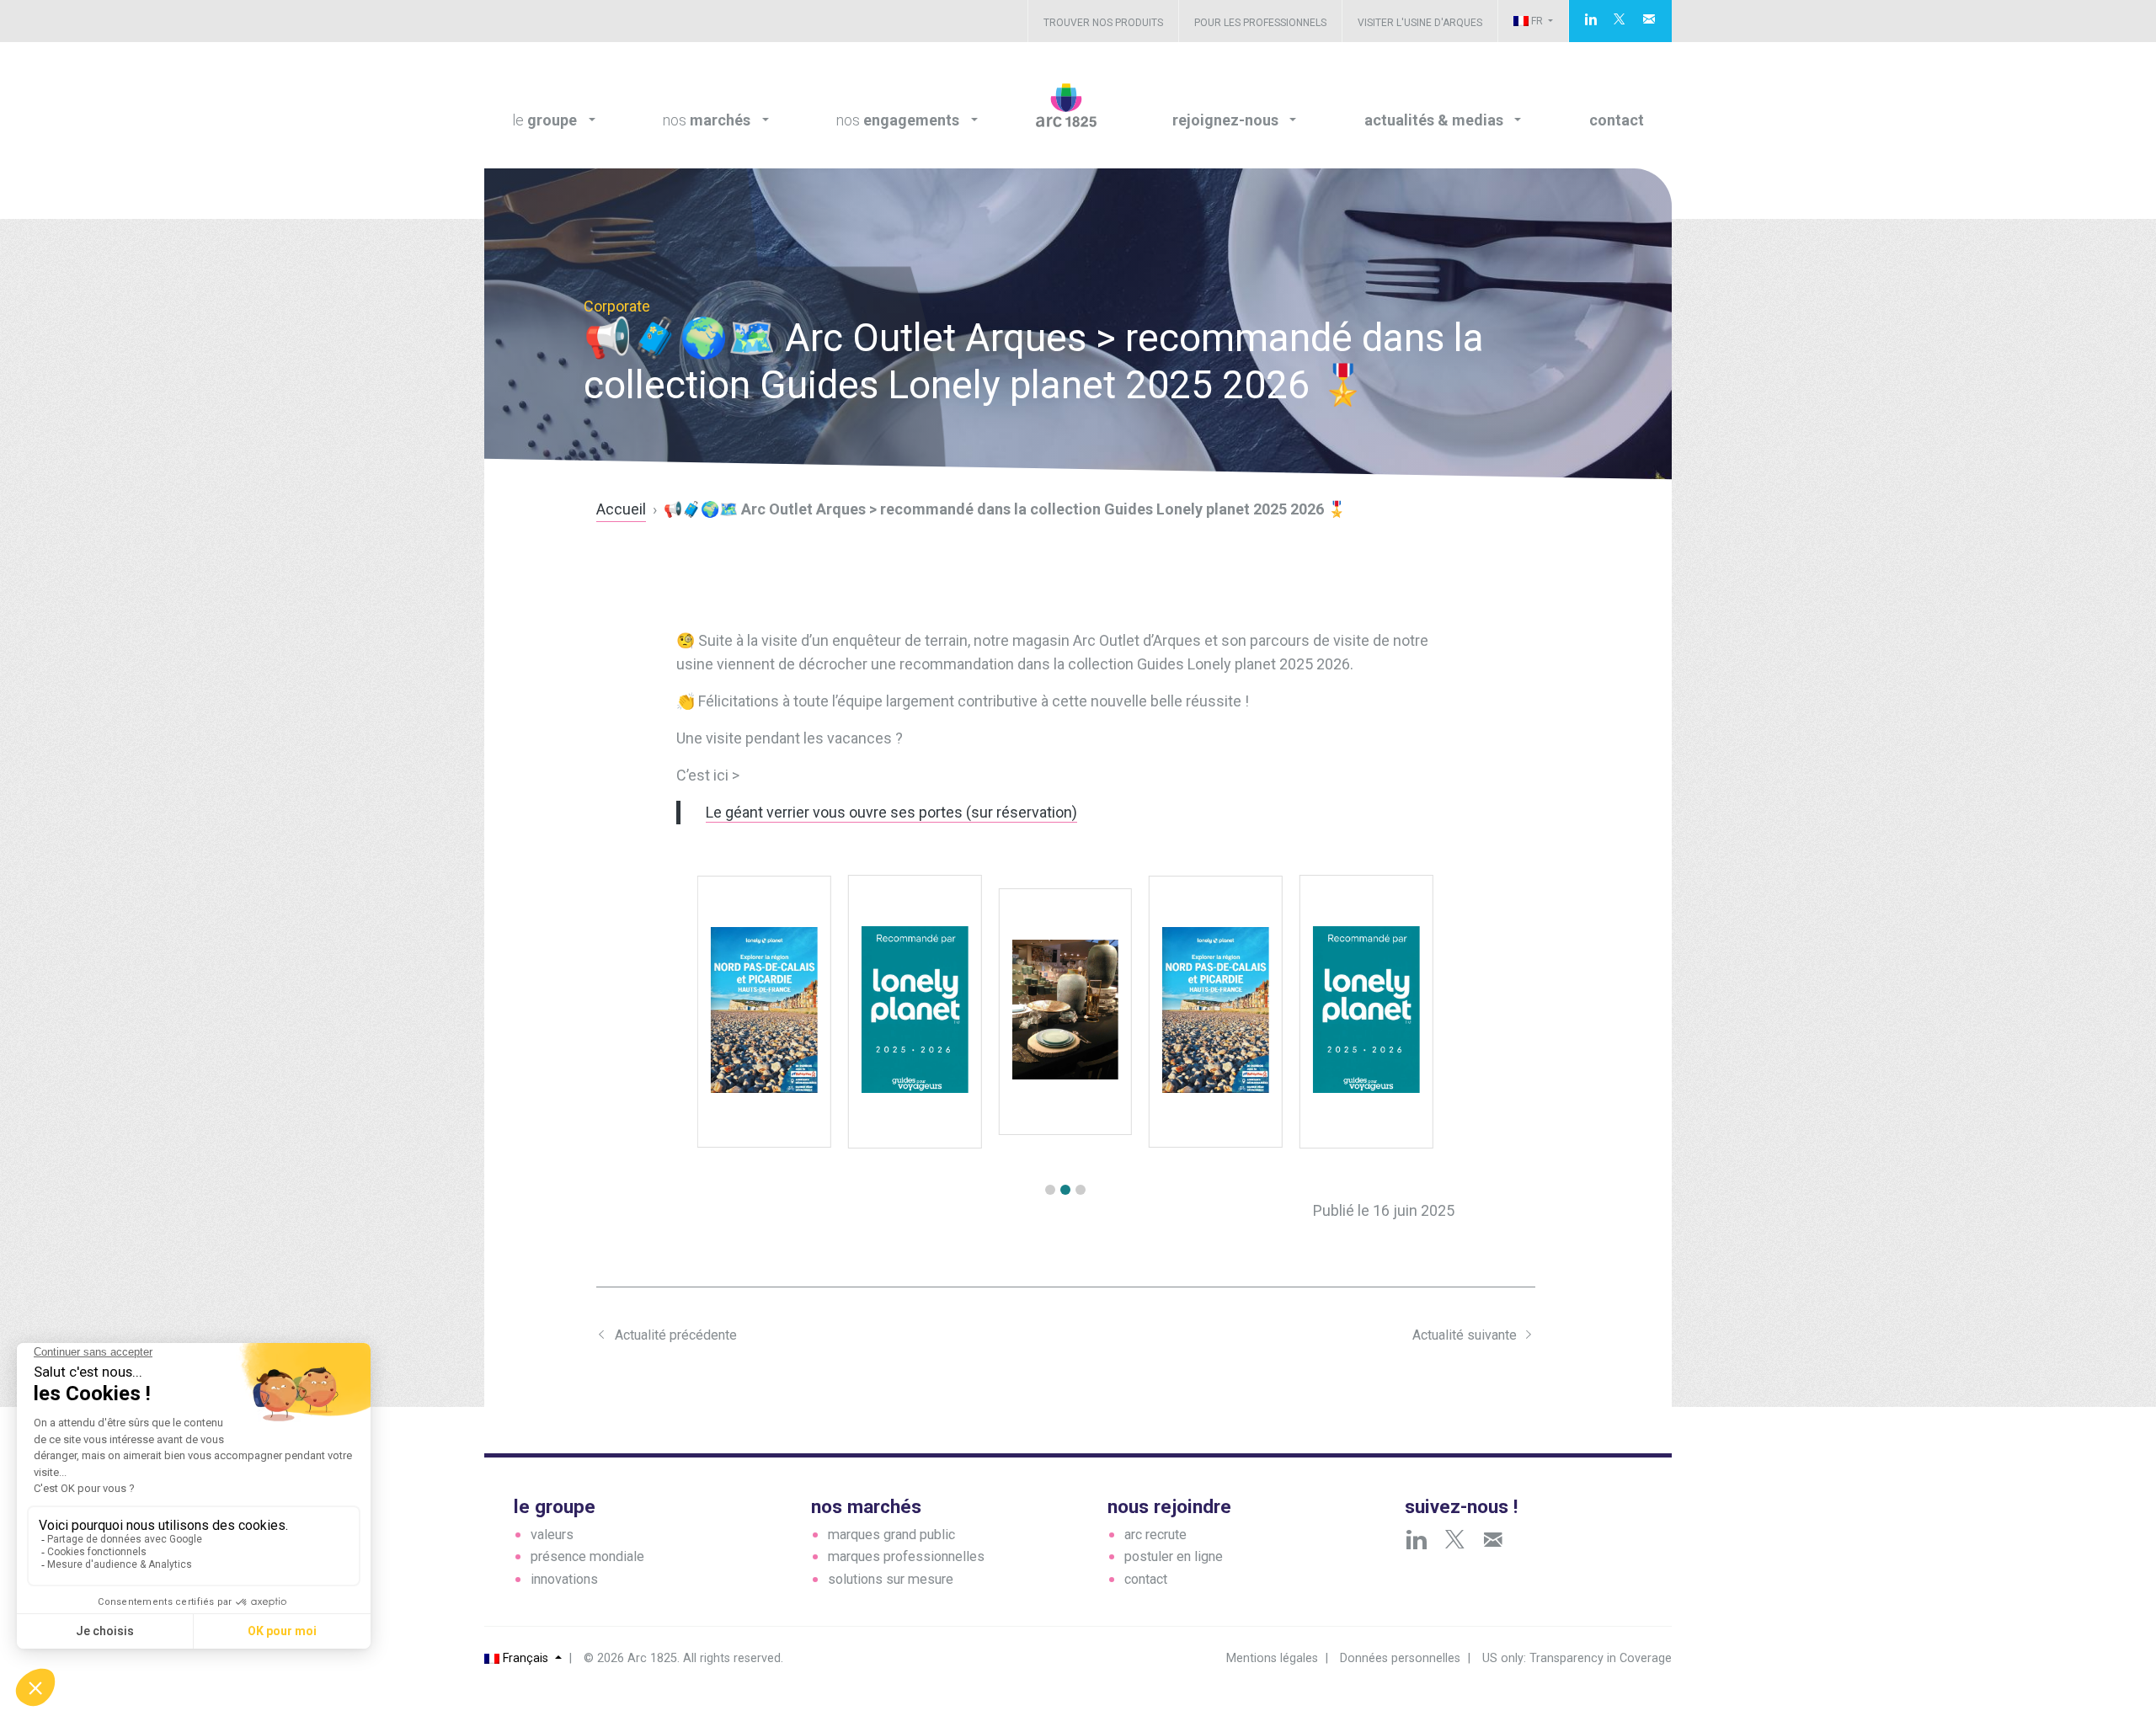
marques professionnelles (906, 1556)
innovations (564, 1579)
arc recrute (1155, 1535)
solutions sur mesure (891, 1579)
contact (1146, 1579)
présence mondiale (587, 1556)
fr (1537, 21)
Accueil (621, 509)
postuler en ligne (1174, 1556)
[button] (1050, 1190)
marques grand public (891, 1535)
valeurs (552, 1535)
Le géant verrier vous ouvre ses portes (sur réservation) (891, 812)
